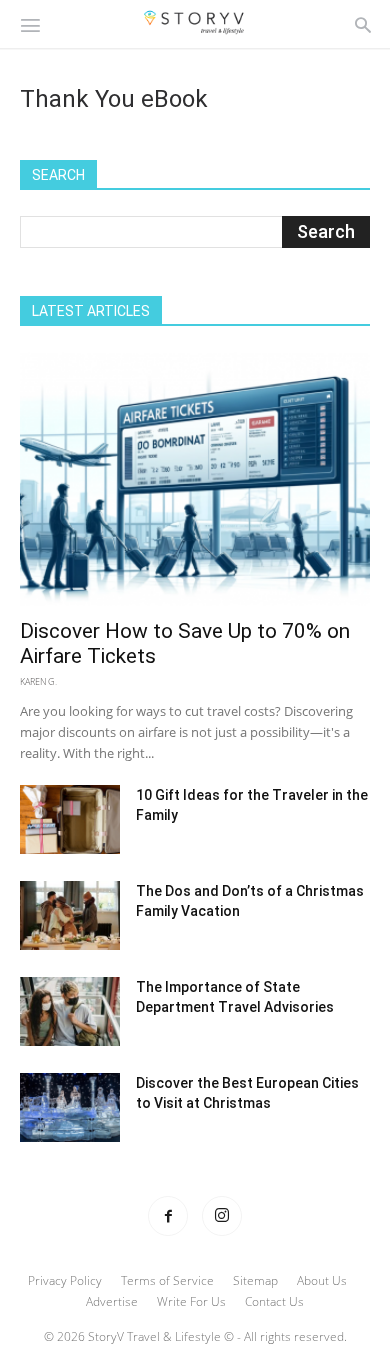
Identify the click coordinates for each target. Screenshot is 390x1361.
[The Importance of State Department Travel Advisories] (70, 1011)
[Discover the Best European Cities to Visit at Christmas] (70, 1107)
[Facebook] (168, 1216)
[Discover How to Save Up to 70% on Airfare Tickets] (195, 479)
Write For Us (191, 1301)
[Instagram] (222, 1216)
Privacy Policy (65, 1280)
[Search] (363, 24)
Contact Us (274, 1301)
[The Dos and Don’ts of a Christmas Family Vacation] (70, 915)
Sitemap (255, 1280)
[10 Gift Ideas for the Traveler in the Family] (70, 819)
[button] (30, 24)
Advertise (112, 1301)
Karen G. (38, 681)
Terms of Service (167, 1280)
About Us (322, 1280)
